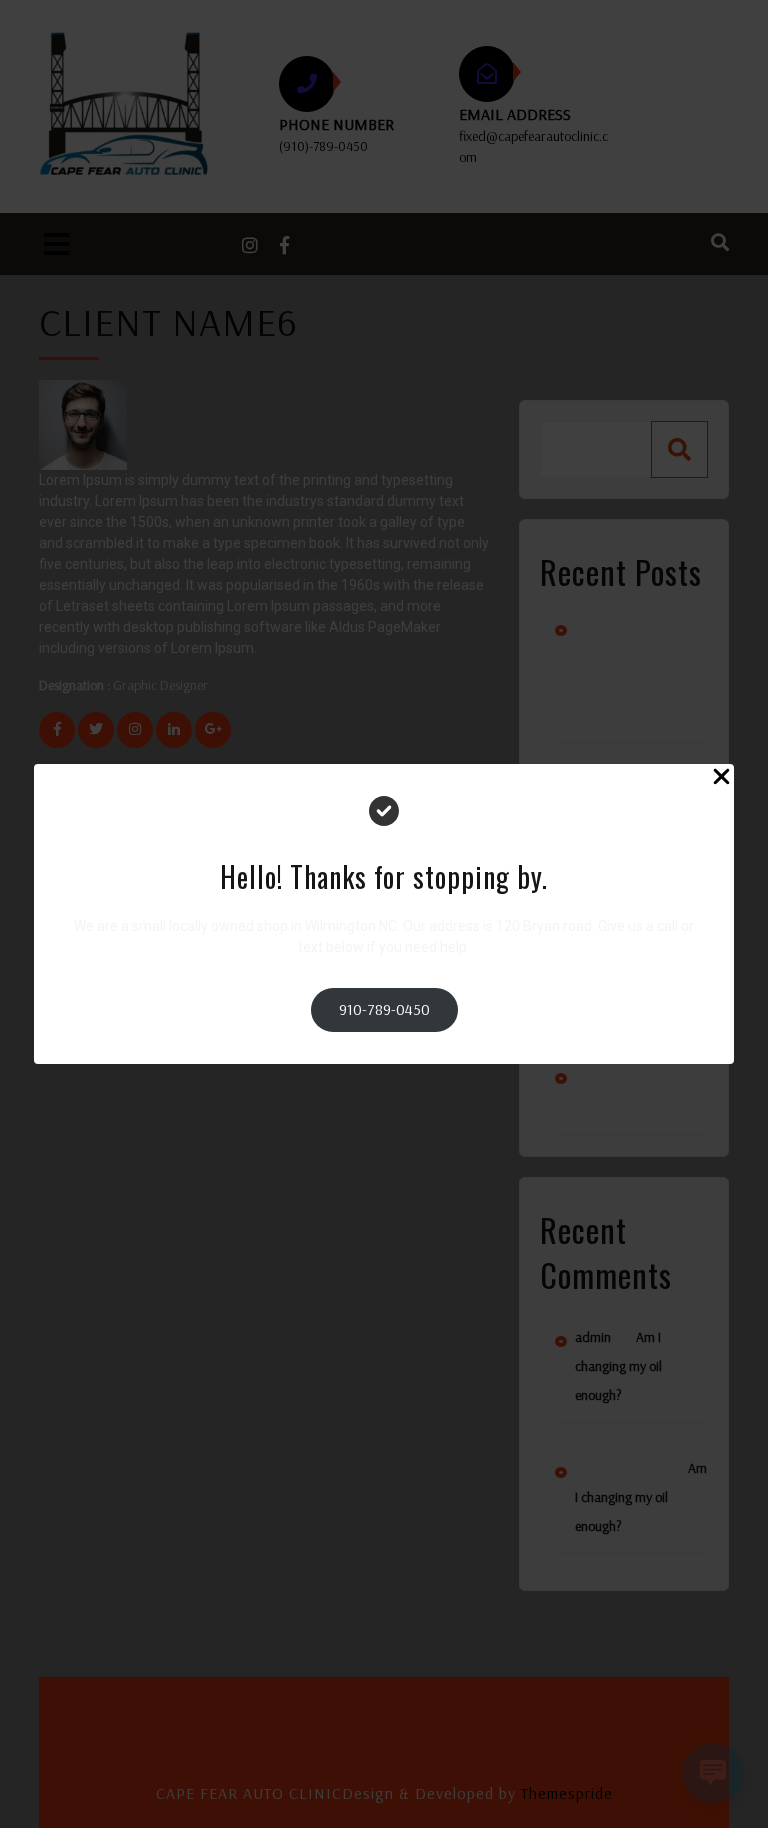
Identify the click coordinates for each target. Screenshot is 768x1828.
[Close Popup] (721, 779)
